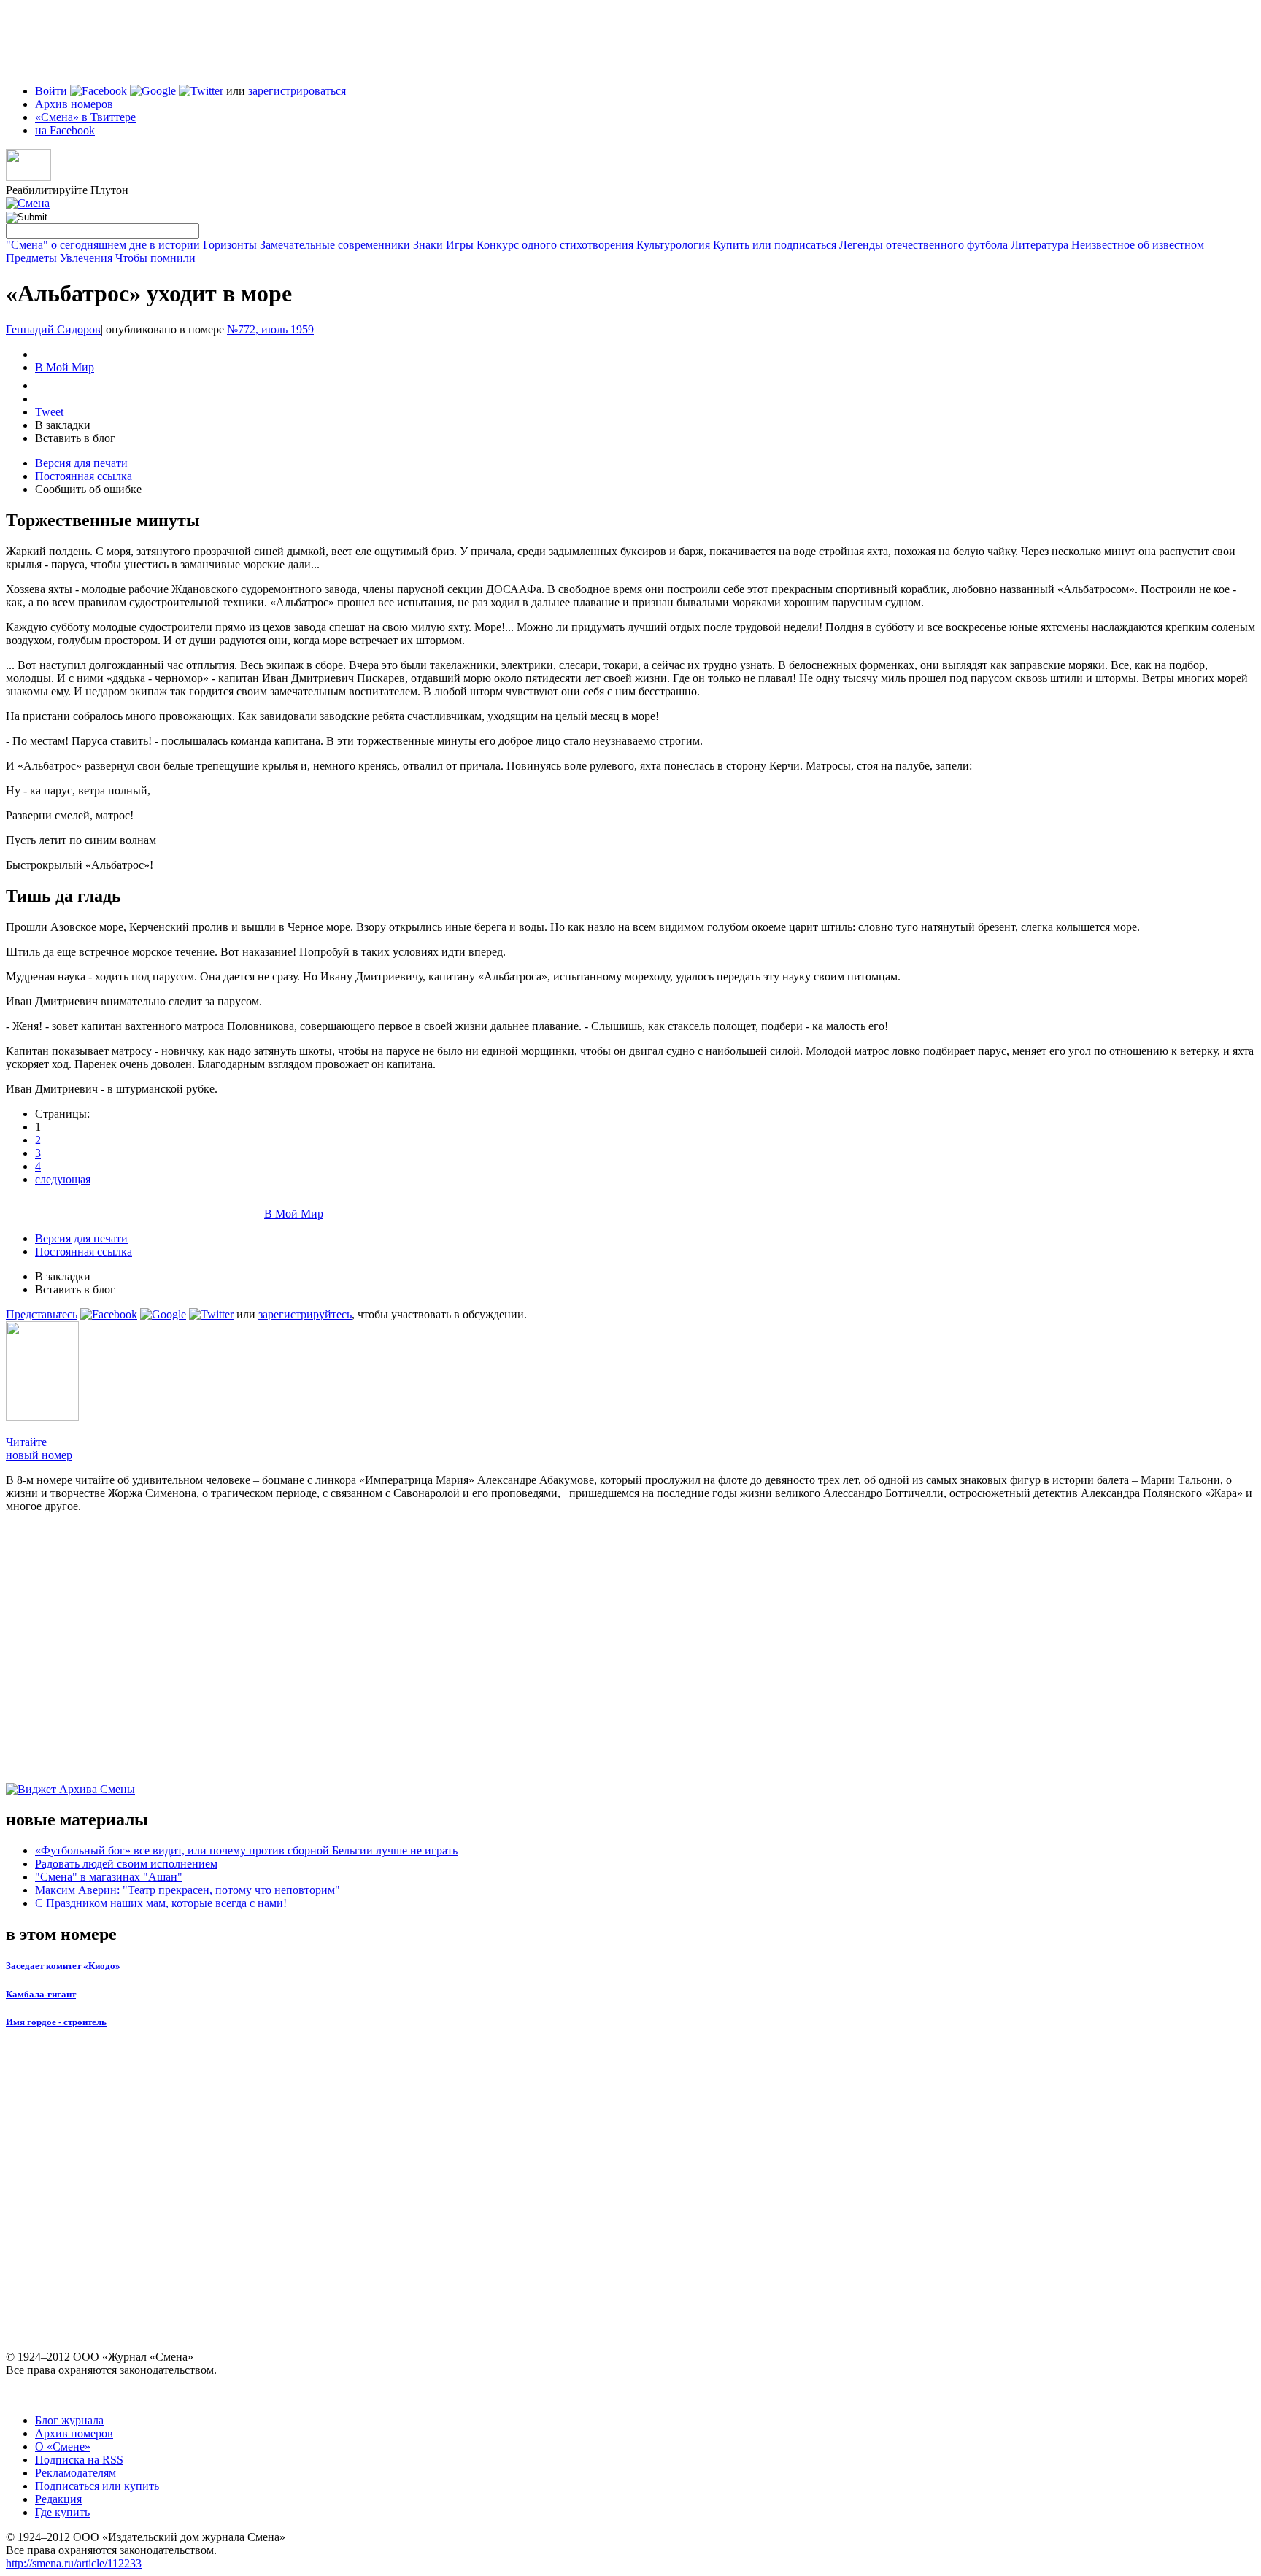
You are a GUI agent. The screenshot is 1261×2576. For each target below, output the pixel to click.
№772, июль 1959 (270, 329)
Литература (1040, 245)
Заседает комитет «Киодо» (63, 1966)
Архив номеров (74, 104)
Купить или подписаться (775, 245)
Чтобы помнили (155, 258)
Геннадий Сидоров (53, 329)
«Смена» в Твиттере (85, 117)
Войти (51, 91)
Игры (460, 245)
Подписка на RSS (79, 2460)
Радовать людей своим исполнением (126, 1864)
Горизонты (230, 245)
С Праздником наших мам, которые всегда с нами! (161, 1903)
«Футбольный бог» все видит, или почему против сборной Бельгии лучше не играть (246, 1850)
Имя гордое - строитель (56, 2022)
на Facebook (65, 130)
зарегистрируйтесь (305, 1314)
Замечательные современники (335, 245)
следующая (63, 1179)
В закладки (63, 425)
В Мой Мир (65, 367)
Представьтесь (42, 1314)
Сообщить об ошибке (88, 489)
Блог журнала (69, 2420)
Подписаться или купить (97, 2486)
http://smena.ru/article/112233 (74, 2563)
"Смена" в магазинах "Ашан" (109, 1877)
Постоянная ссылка (84, 476)
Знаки (428, 245)
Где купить (62, 2512)
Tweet (49, 412)
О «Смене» (63, 2447)
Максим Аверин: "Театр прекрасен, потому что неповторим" (188, 1890)
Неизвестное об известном (1138, 245)
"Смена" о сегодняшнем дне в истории (103, 245)
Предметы (31, 258)
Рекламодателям (76, 2473)
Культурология (673, 245)
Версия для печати (81, 463)
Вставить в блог (75, 438)
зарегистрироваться (297, 91)
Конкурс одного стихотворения (555, 245)
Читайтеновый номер (39, 1448)
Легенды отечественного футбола (923, 245)
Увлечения (86, 258)
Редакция (58, 2499)
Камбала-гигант (41, 1994)
